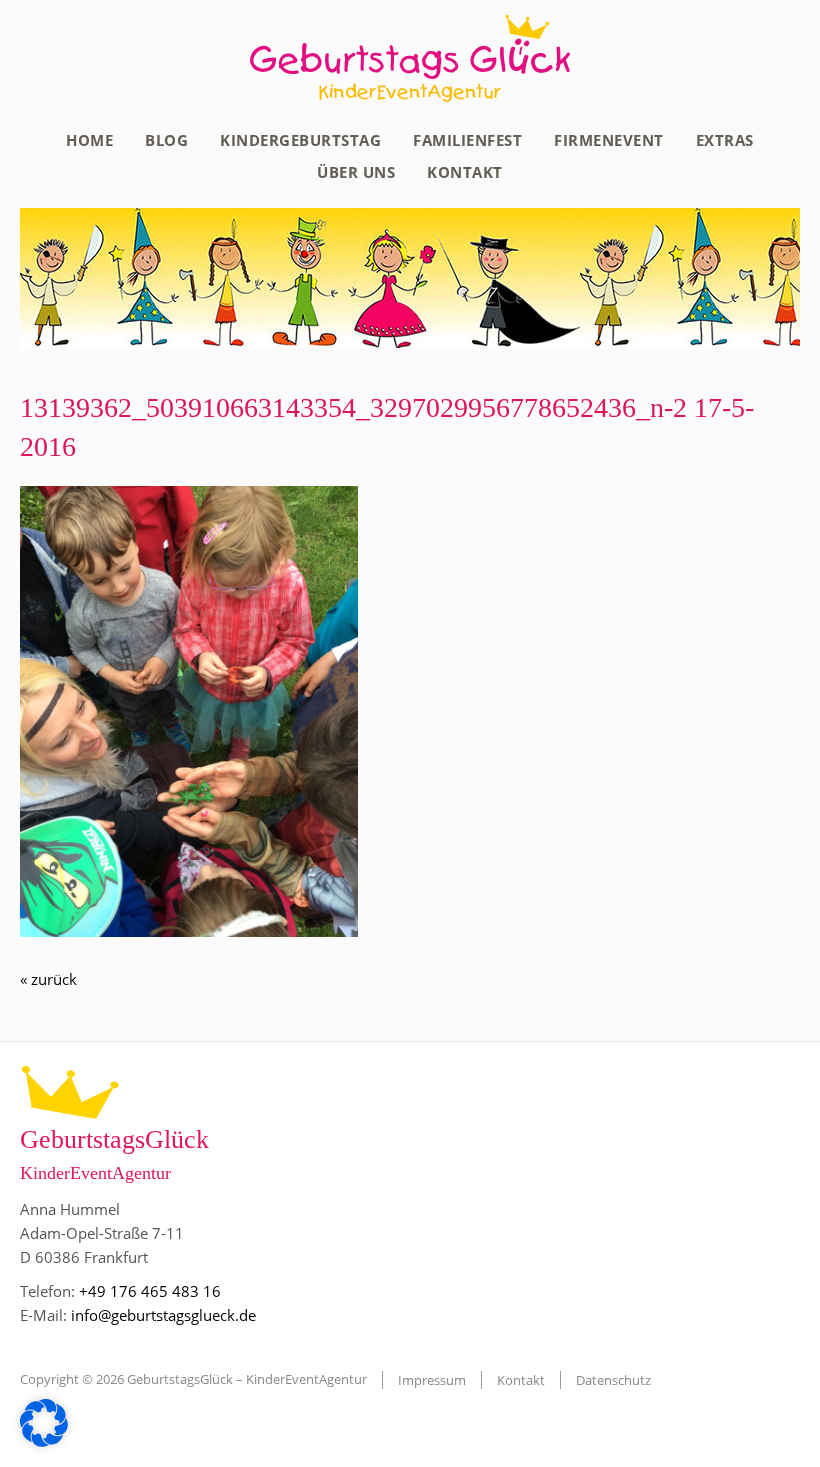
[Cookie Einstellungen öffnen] (44, 1441)
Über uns (356, 172)
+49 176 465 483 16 (150, 1291)
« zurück (48, 979)
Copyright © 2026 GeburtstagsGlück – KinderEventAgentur (193, 1379)
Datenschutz (613, 1380)
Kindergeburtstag (300, 140)
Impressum (432, 1380)
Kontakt (465, 172)
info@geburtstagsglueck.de (163, 1315)
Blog (166, 140)
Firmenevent (609, 140)
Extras (725, 140)
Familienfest (467, 140)
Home (89, 140)
